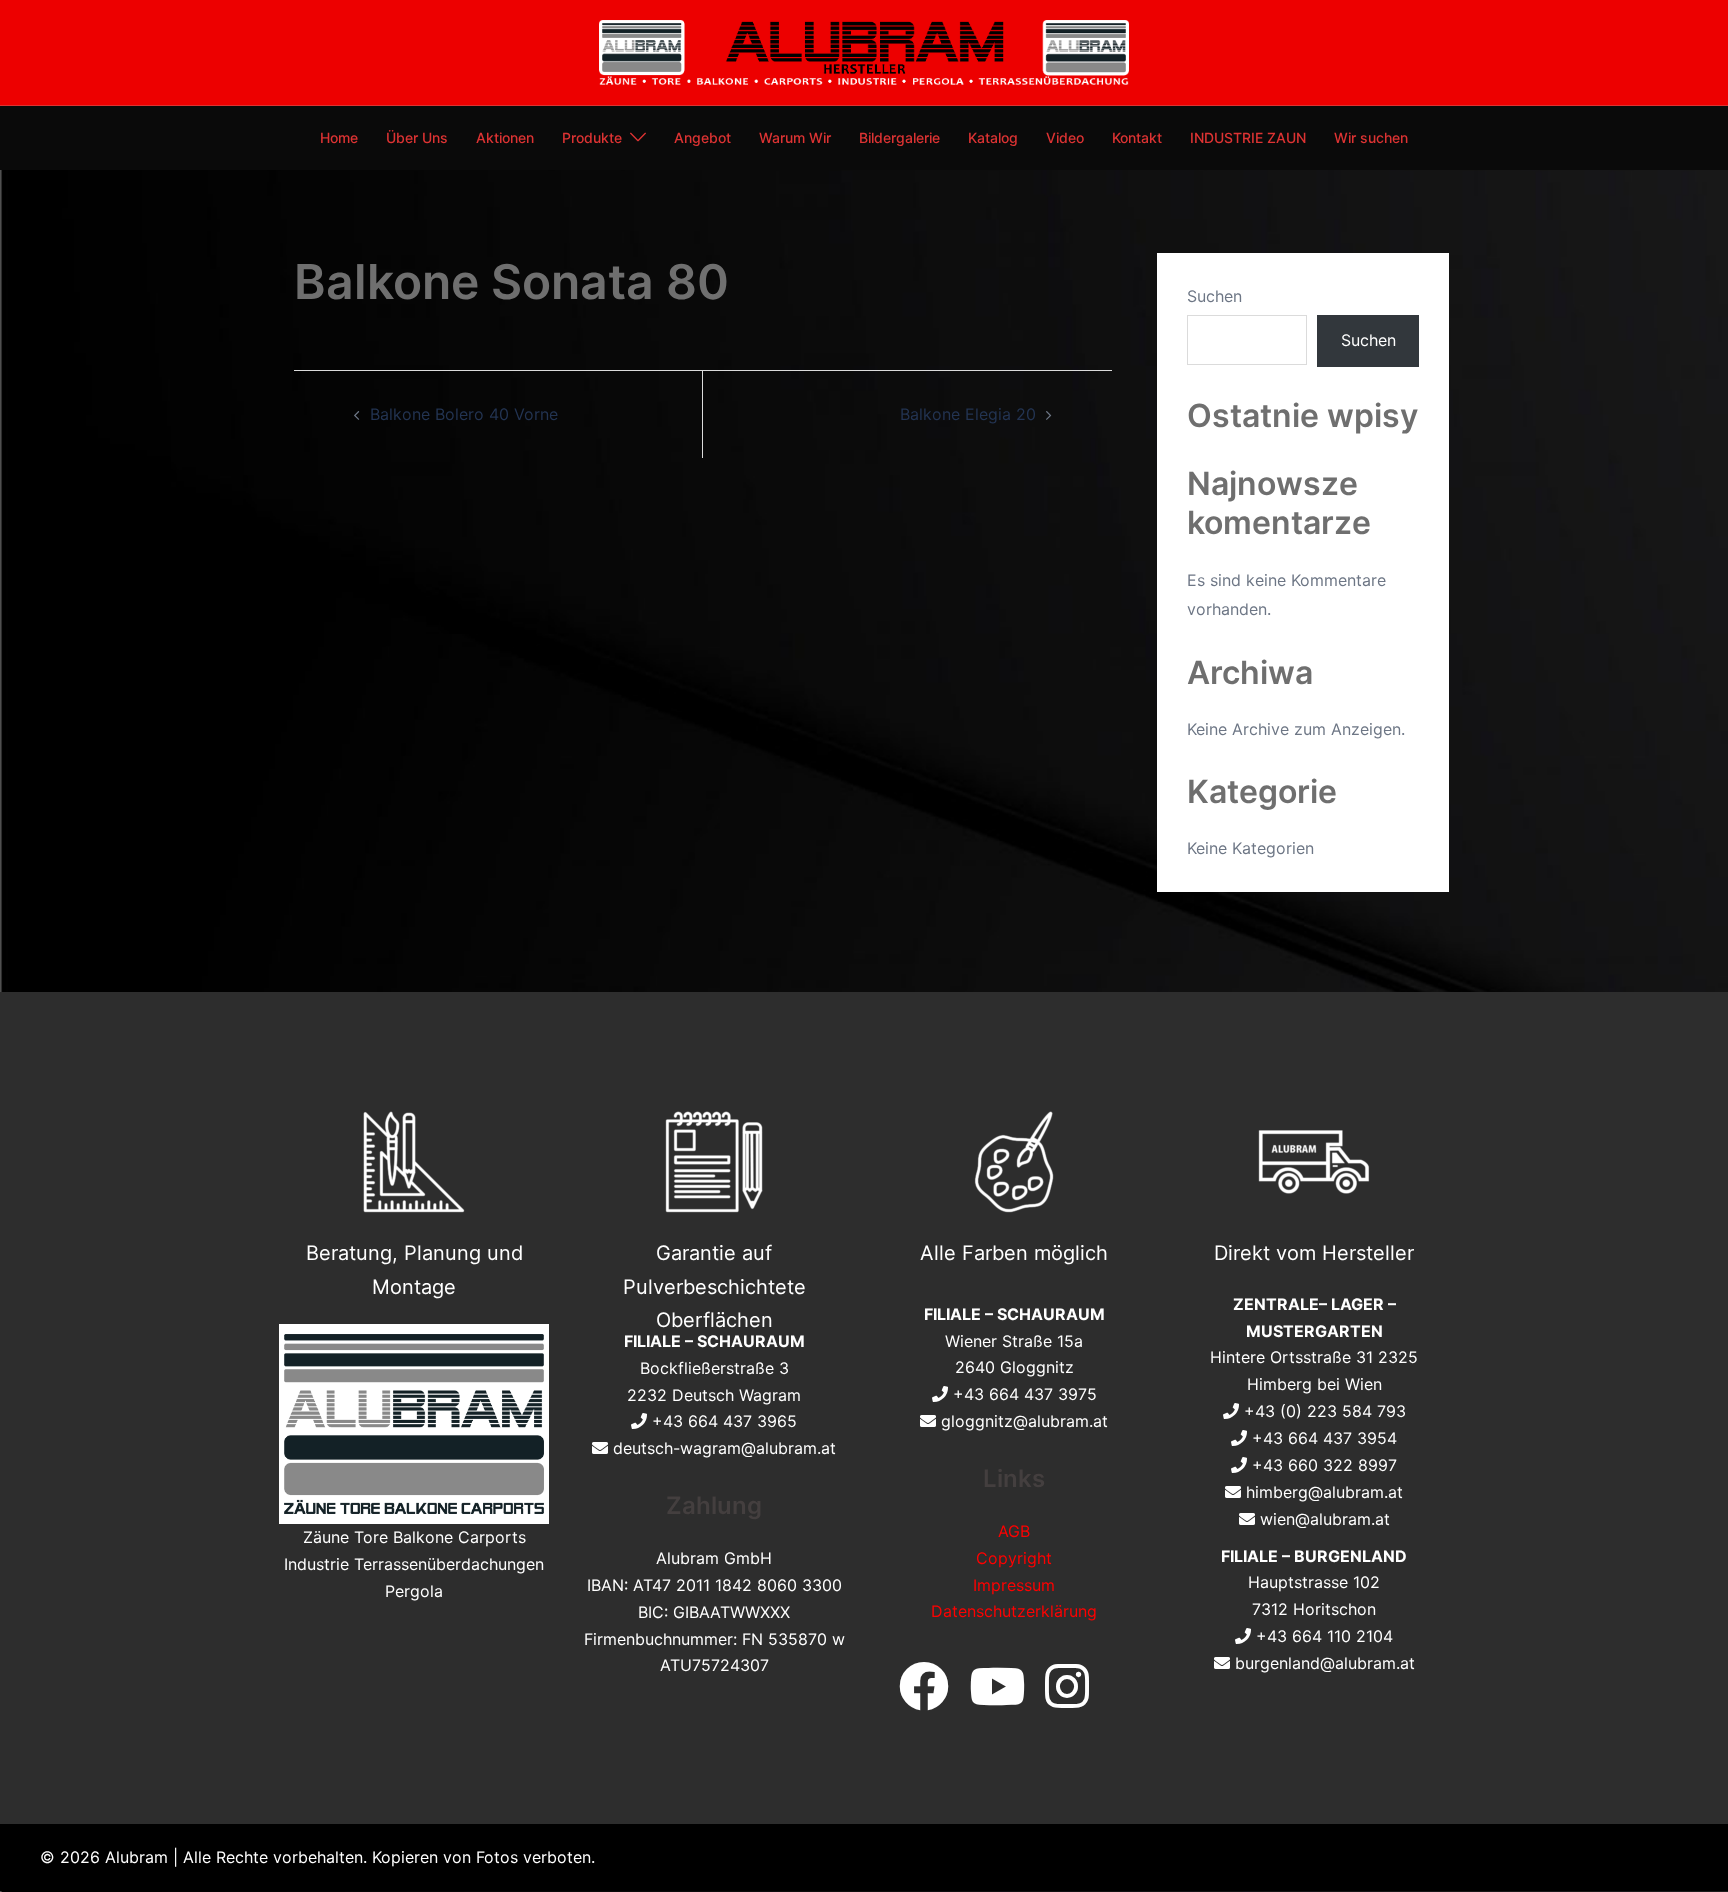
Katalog (993, 137)
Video (1065, 137)
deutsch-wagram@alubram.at (724, 1448)
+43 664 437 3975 (1025, 1394)
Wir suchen (1371, 137)
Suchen (1214, 296)
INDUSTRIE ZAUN (1248, 137)
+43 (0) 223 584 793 (1325, 1411)
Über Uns (417, 137)
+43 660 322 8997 (1324, 1465)
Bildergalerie (899, 137)
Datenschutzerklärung (1014, 1611)
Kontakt (1137, 137)
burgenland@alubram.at (1325, 1663)
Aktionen (505, 137)
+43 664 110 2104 (1324, 1636)
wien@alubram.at (1325, 1519)
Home (339, 137)
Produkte (592, 137)
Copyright (1014, 1558)
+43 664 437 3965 (724, 1421)
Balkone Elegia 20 (968, 414)
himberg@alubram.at (1324, 1492)
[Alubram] (863, 51)
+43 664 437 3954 (1324, 1438)
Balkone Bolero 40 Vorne (464, 414)
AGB (1014, 1531)
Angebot (702, 137)
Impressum (1014, 1585)
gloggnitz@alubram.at (1024, 1421)
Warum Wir (795, 137)
